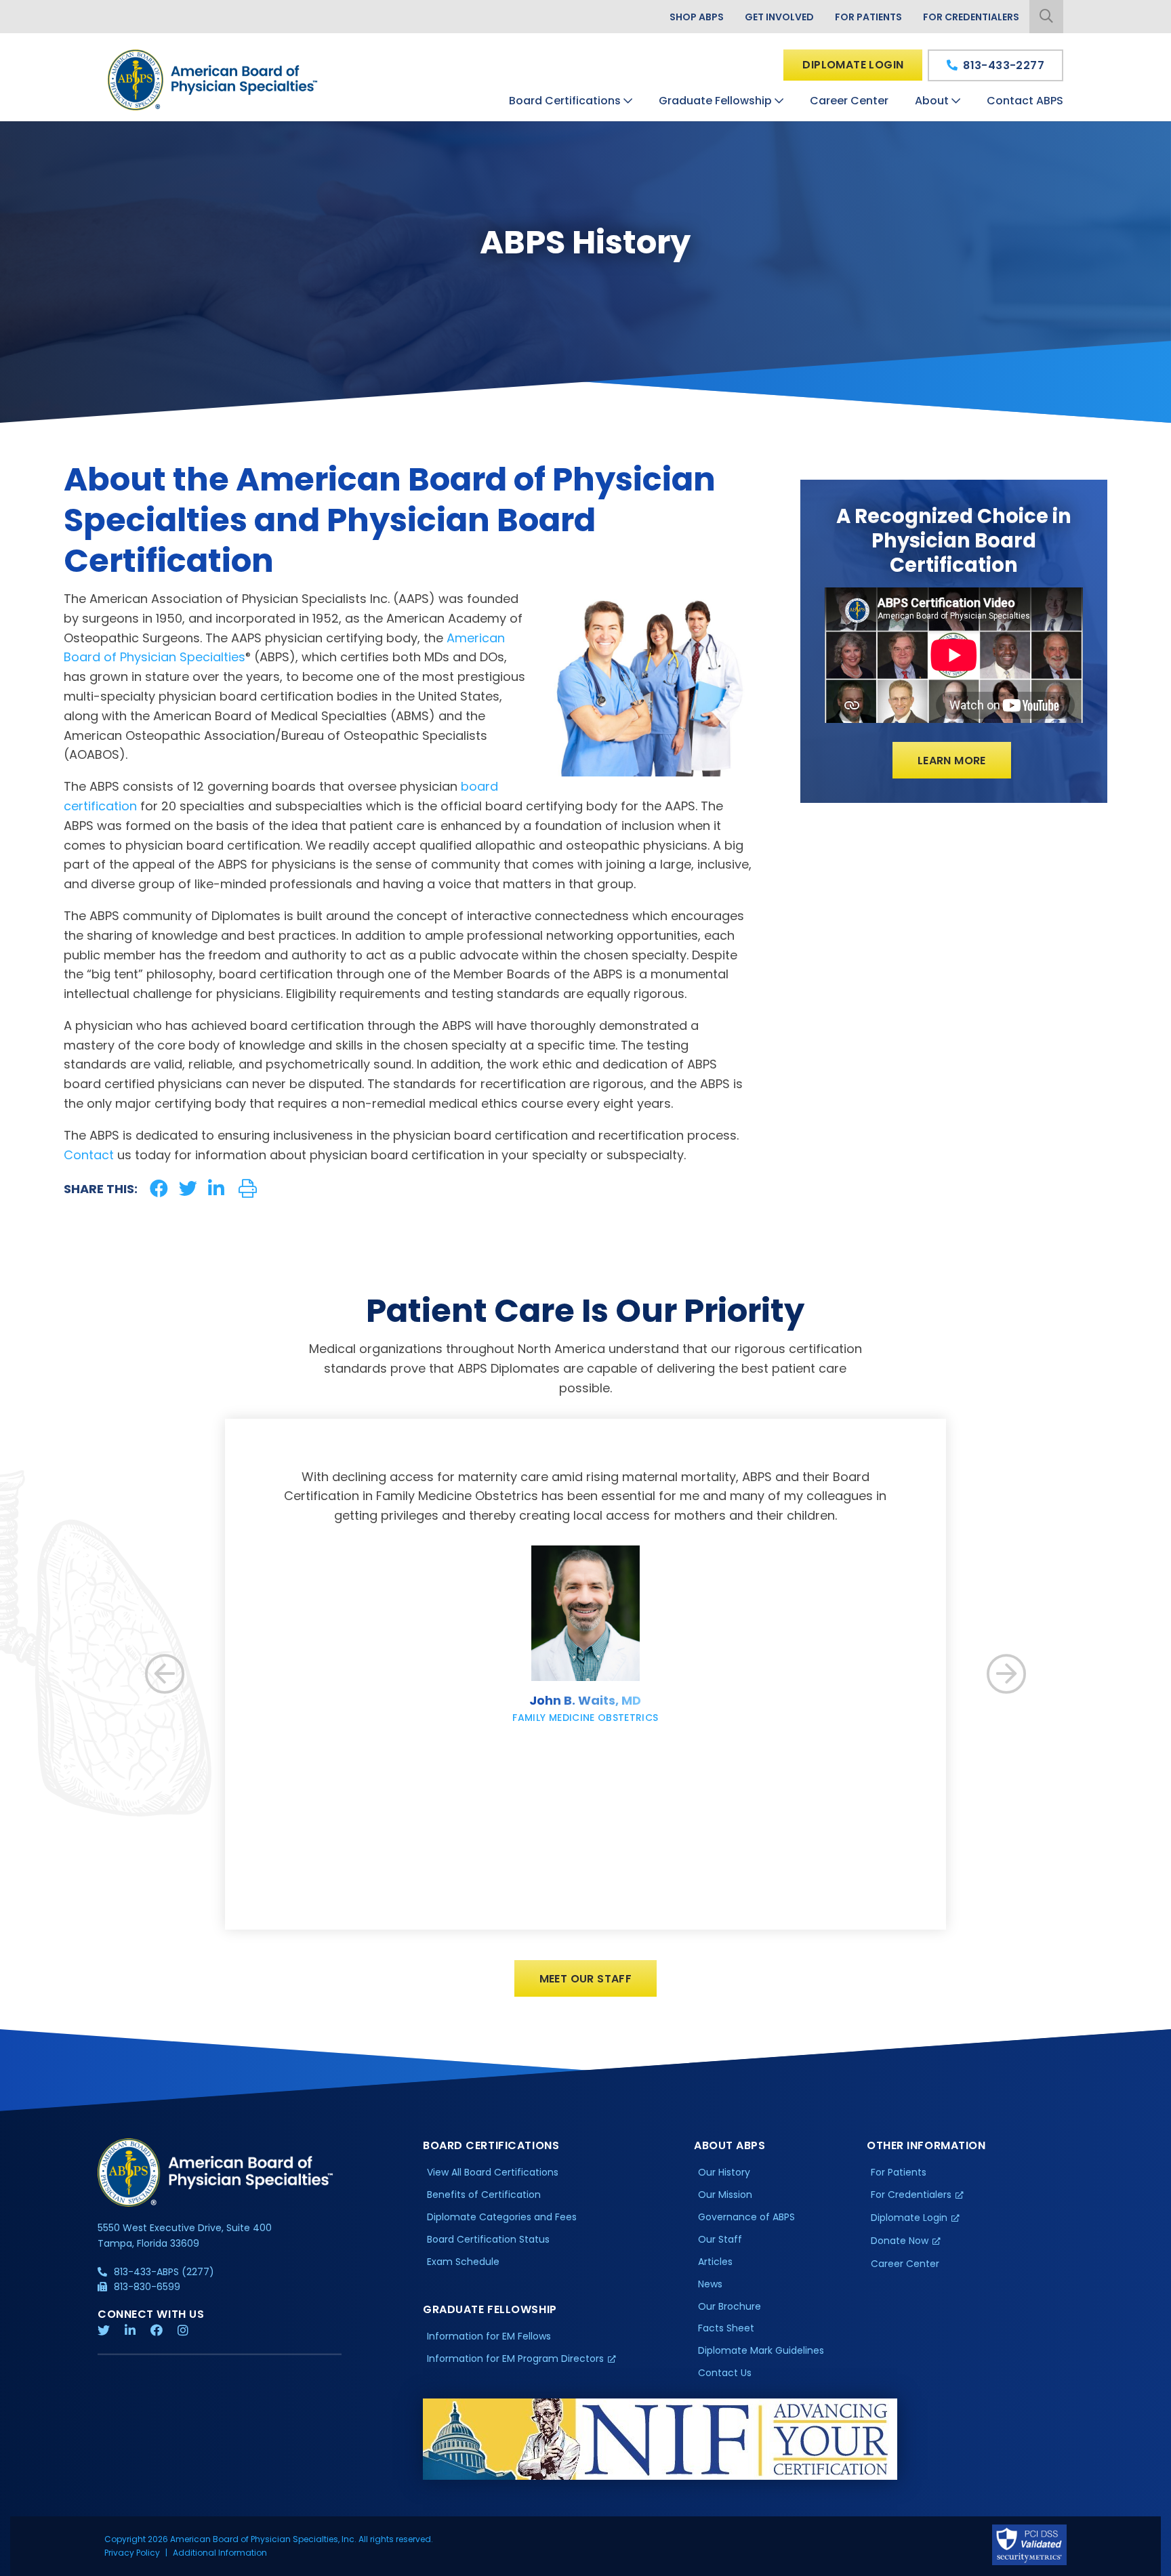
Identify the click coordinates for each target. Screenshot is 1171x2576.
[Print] (248, 1189)
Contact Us (725, 2373)
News (710, 2284)
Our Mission (725, 2195)
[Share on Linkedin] (216, 1189)
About (932, 101)
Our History (724, 2172)
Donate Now (900, 2241)
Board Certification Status (488, 2239)
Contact (89, 1155)
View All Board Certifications (493, 2172)
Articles (715, 2262)
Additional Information (220, 2553)
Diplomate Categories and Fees (502, 2217)
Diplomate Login (853, 65)
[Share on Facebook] (159, 1189)
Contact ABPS (1025, 101)
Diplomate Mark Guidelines (761, 2350)
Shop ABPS (697, 17)
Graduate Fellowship (715, 101)
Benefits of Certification (484, 2195)
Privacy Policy (132, 2553)
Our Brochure (730, 2306)
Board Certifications (565, 101)
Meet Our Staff (586, 1979)
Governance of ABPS (746, 2217)
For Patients (868, 17)
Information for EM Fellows (489, 2336)
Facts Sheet (726, 2328)
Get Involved (779, 17)
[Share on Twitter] (188, 1189)
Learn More (952, 761)
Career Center (849, 101)
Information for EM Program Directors (515, 2359)
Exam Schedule (463, 2262)
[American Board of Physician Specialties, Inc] (213, 80)
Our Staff (720, 2239)
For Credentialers (971, 17)
